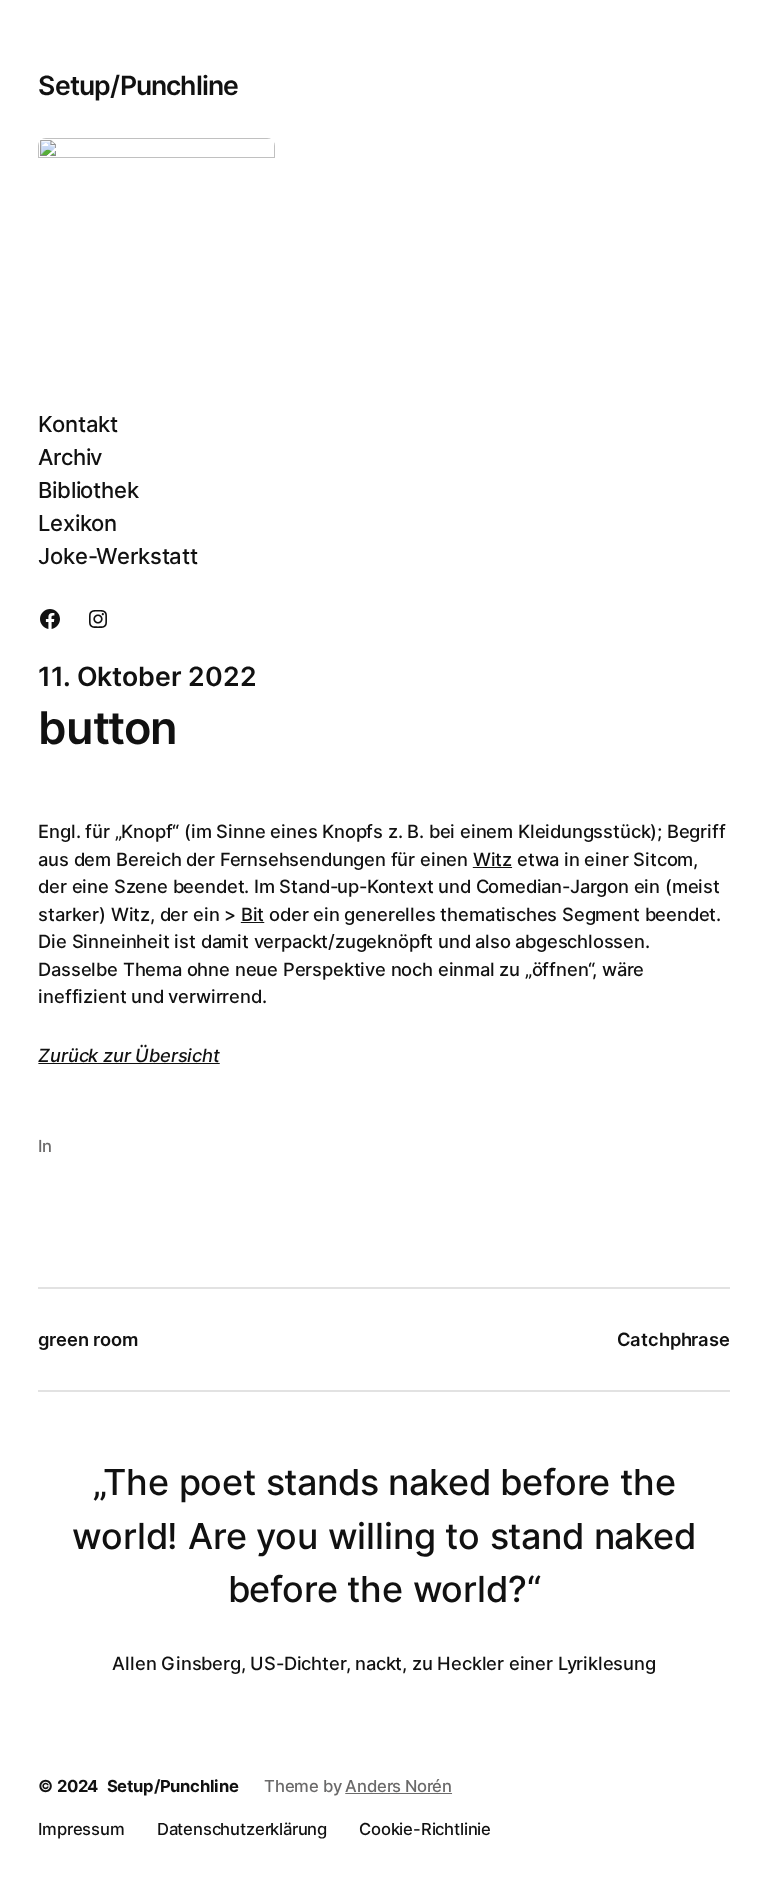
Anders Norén (398, 1786)
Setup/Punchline (138, 85)
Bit (252, 914)
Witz (492, 859)
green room (87, 1339)
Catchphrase (673, 1339)
